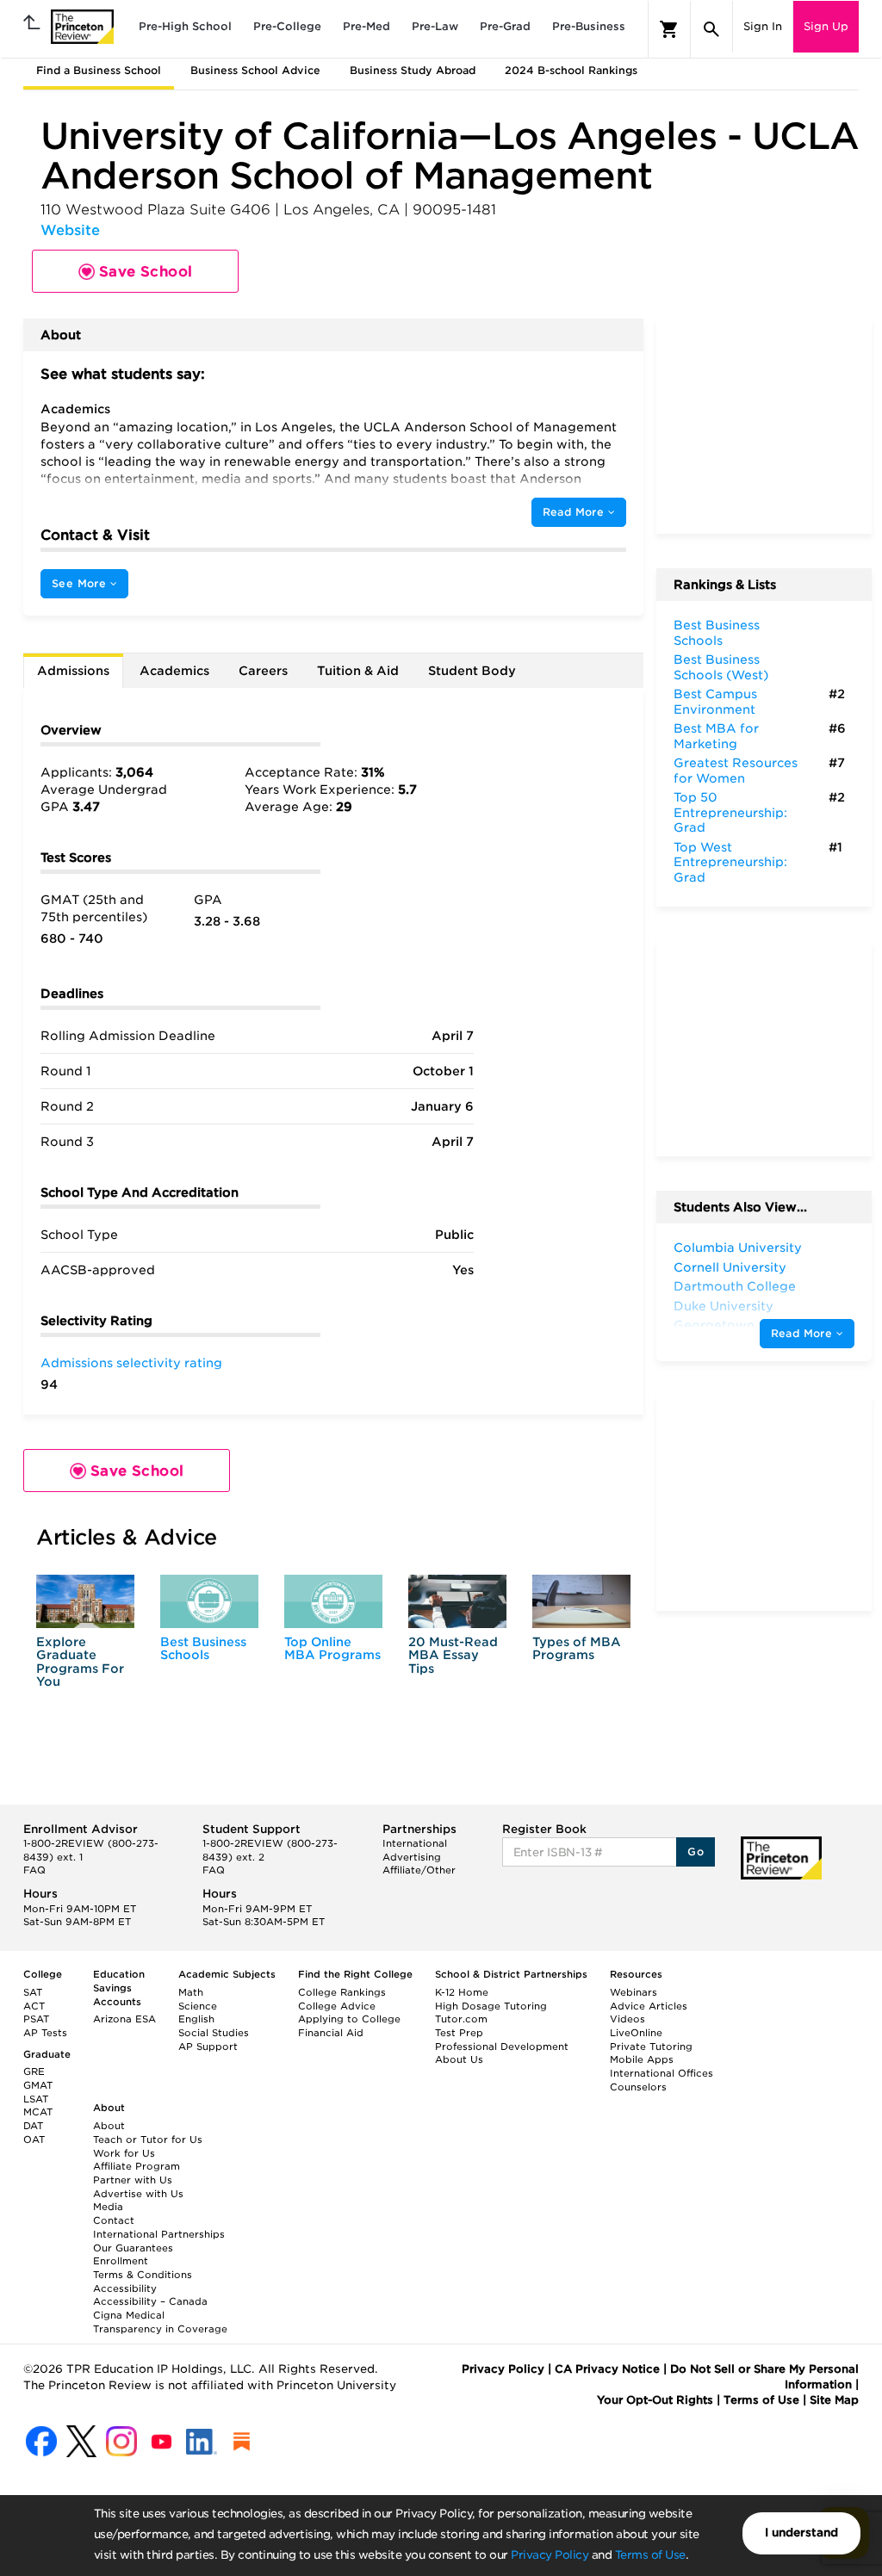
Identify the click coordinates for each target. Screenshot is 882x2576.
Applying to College (349, 2019)
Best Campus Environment (715, 702)
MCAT (38, 2112)
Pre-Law (435, 26)
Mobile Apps (642, 2059)
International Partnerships (159, 2234)
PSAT (36, 2019)
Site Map (834, 2400)
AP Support (208, 2047)
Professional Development (502, 2047)
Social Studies (214, 2033)
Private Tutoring (651, 2047)
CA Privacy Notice (607, 2369)
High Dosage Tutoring (491, 2006)
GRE (34, 2071)
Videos (627, 2019)
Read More (575, 512)
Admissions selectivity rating (131, 1363)
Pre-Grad (505, 26)
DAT (33, 2126)
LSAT (36, 2099)
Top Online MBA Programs (332, 1648)
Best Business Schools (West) (721, 667)
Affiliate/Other (419, 1870)
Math (191, 1992)
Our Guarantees (133, 2248)
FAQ (34, 1870)
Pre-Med (366, 26)
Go (696, 1851)
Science (198, 2006)
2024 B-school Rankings (571, 70)
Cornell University (730, 1267)
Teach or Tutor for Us (148, 2139)
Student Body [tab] (472, 671)
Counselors (638, 2087)
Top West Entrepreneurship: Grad (730, 862)
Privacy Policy (550, 2555)
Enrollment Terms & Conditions (143, 2268)
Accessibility (125, 2288)
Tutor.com (461, 2019)
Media (108, 2207)
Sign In (763, 26)
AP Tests (45, 2033)
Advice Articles (649, 2006)
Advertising (412, 1857)
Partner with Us (133, 2180)
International (415, 1843)
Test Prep (459, 2033)
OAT (34, 2139)
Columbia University (738, 1248)
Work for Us (124, 2153)
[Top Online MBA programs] (333, 1601)
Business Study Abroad (413, 70)
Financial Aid (331, 2033)
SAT (33, 1992)
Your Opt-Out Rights (655, 2400)
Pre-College (287, 26)
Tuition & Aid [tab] (358, 671)
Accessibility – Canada (150, 2301)
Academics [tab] (174, 671)
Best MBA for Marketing (716, 736)
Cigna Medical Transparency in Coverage (160, 2322)
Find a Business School (99, 70)
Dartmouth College (735, 1286)
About (109, 2126)
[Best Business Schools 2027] (209, 1601)
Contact (114, 2220)
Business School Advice (255, 70)
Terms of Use (650, 2555)
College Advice (337, 2006)
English (196, 2019)
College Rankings (342, 1992)
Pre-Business (589, 26)
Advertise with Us (138, 2194)
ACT (34, 2006)
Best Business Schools (203, 1648)
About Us (459, 2059)
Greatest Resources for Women (736, 771)
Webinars (634, 1992)
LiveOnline (636, 2033)
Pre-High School (185, 26)
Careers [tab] (263, 671)
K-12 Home (462, 1992)
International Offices (661, 2073)
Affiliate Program (137, 2166)
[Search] (711, 29)
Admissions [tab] (73, 671)
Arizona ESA (124, 2019)
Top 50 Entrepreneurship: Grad (730, 812)
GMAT (38, 2085)
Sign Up (826, 26)
